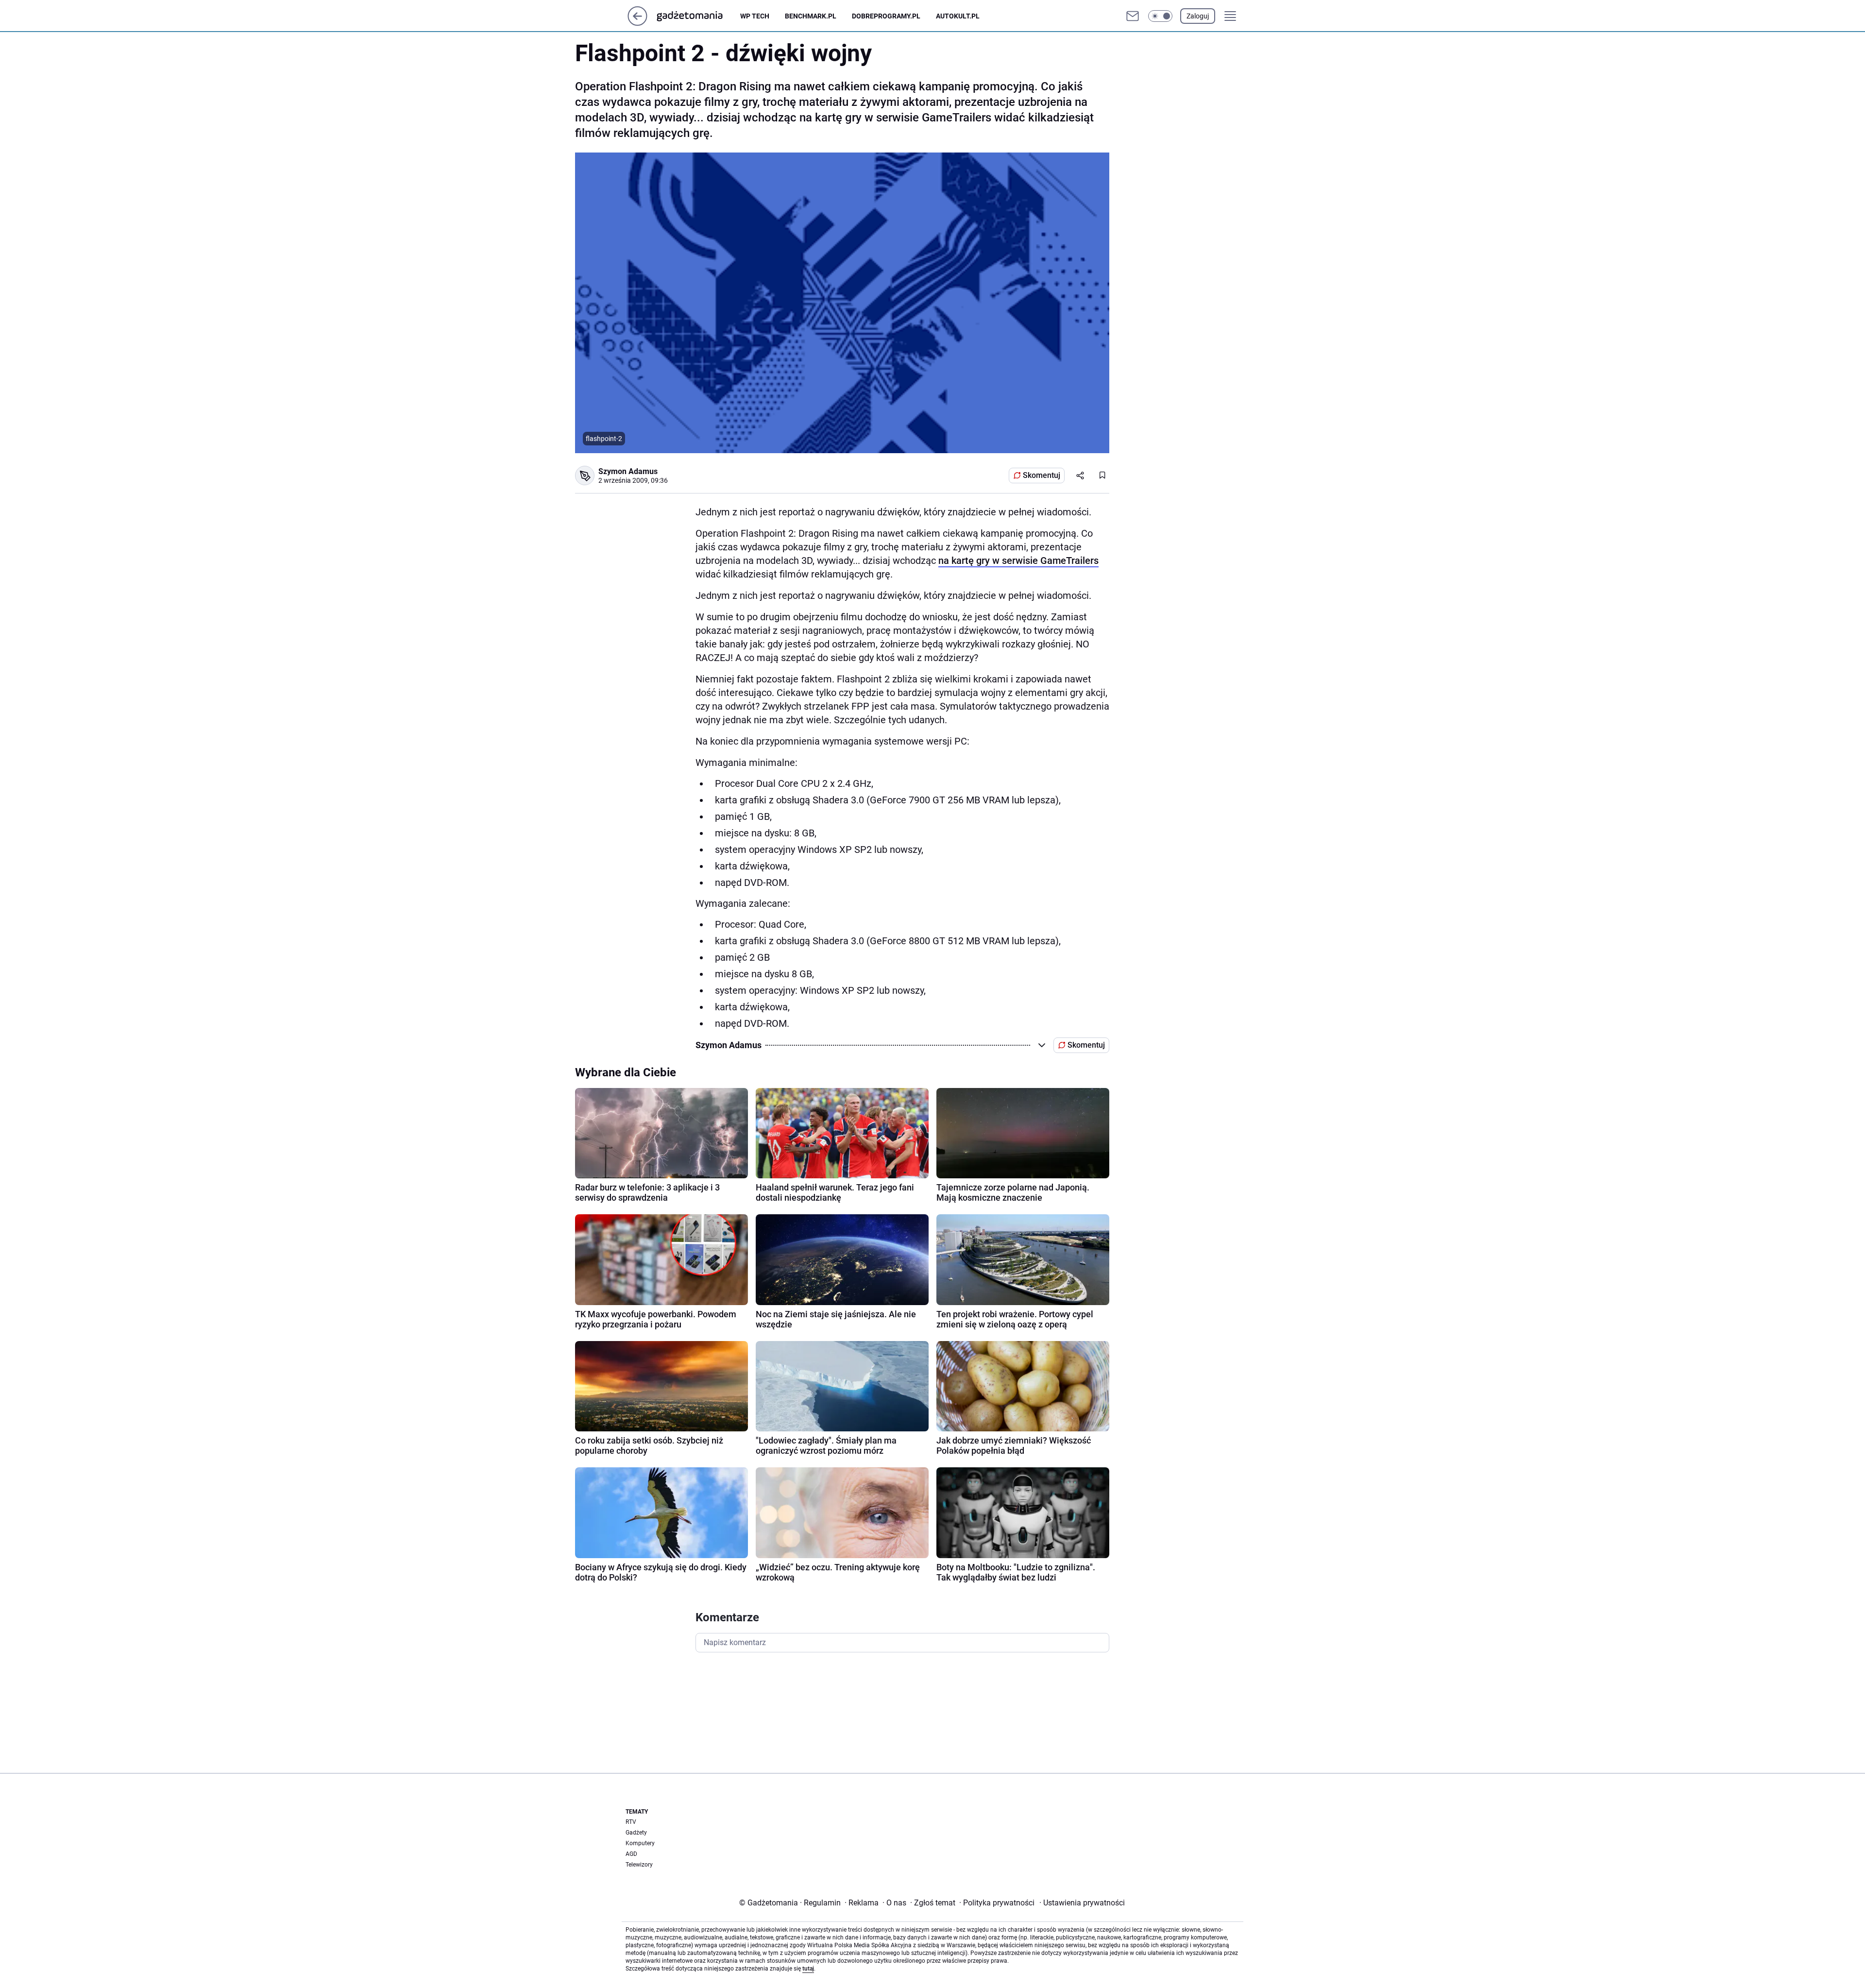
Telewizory (639, 1865)
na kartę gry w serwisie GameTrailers (1018, 561)
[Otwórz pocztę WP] (1133, 16)
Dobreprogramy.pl (886, 16)
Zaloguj (1198, 16)
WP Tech (755, 16)
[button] (1160, 16)
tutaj (808, 1969)
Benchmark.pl (811, 16)
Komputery (640, 1843)
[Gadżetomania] (697, 16)
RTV (631, 1822)
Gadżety (636, 1833)
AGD (631, 1854)
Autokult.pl (958, 16)
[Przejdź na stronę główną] (637, 23)
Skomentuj (1042, 475)
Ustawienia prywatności (1082, 1903)
